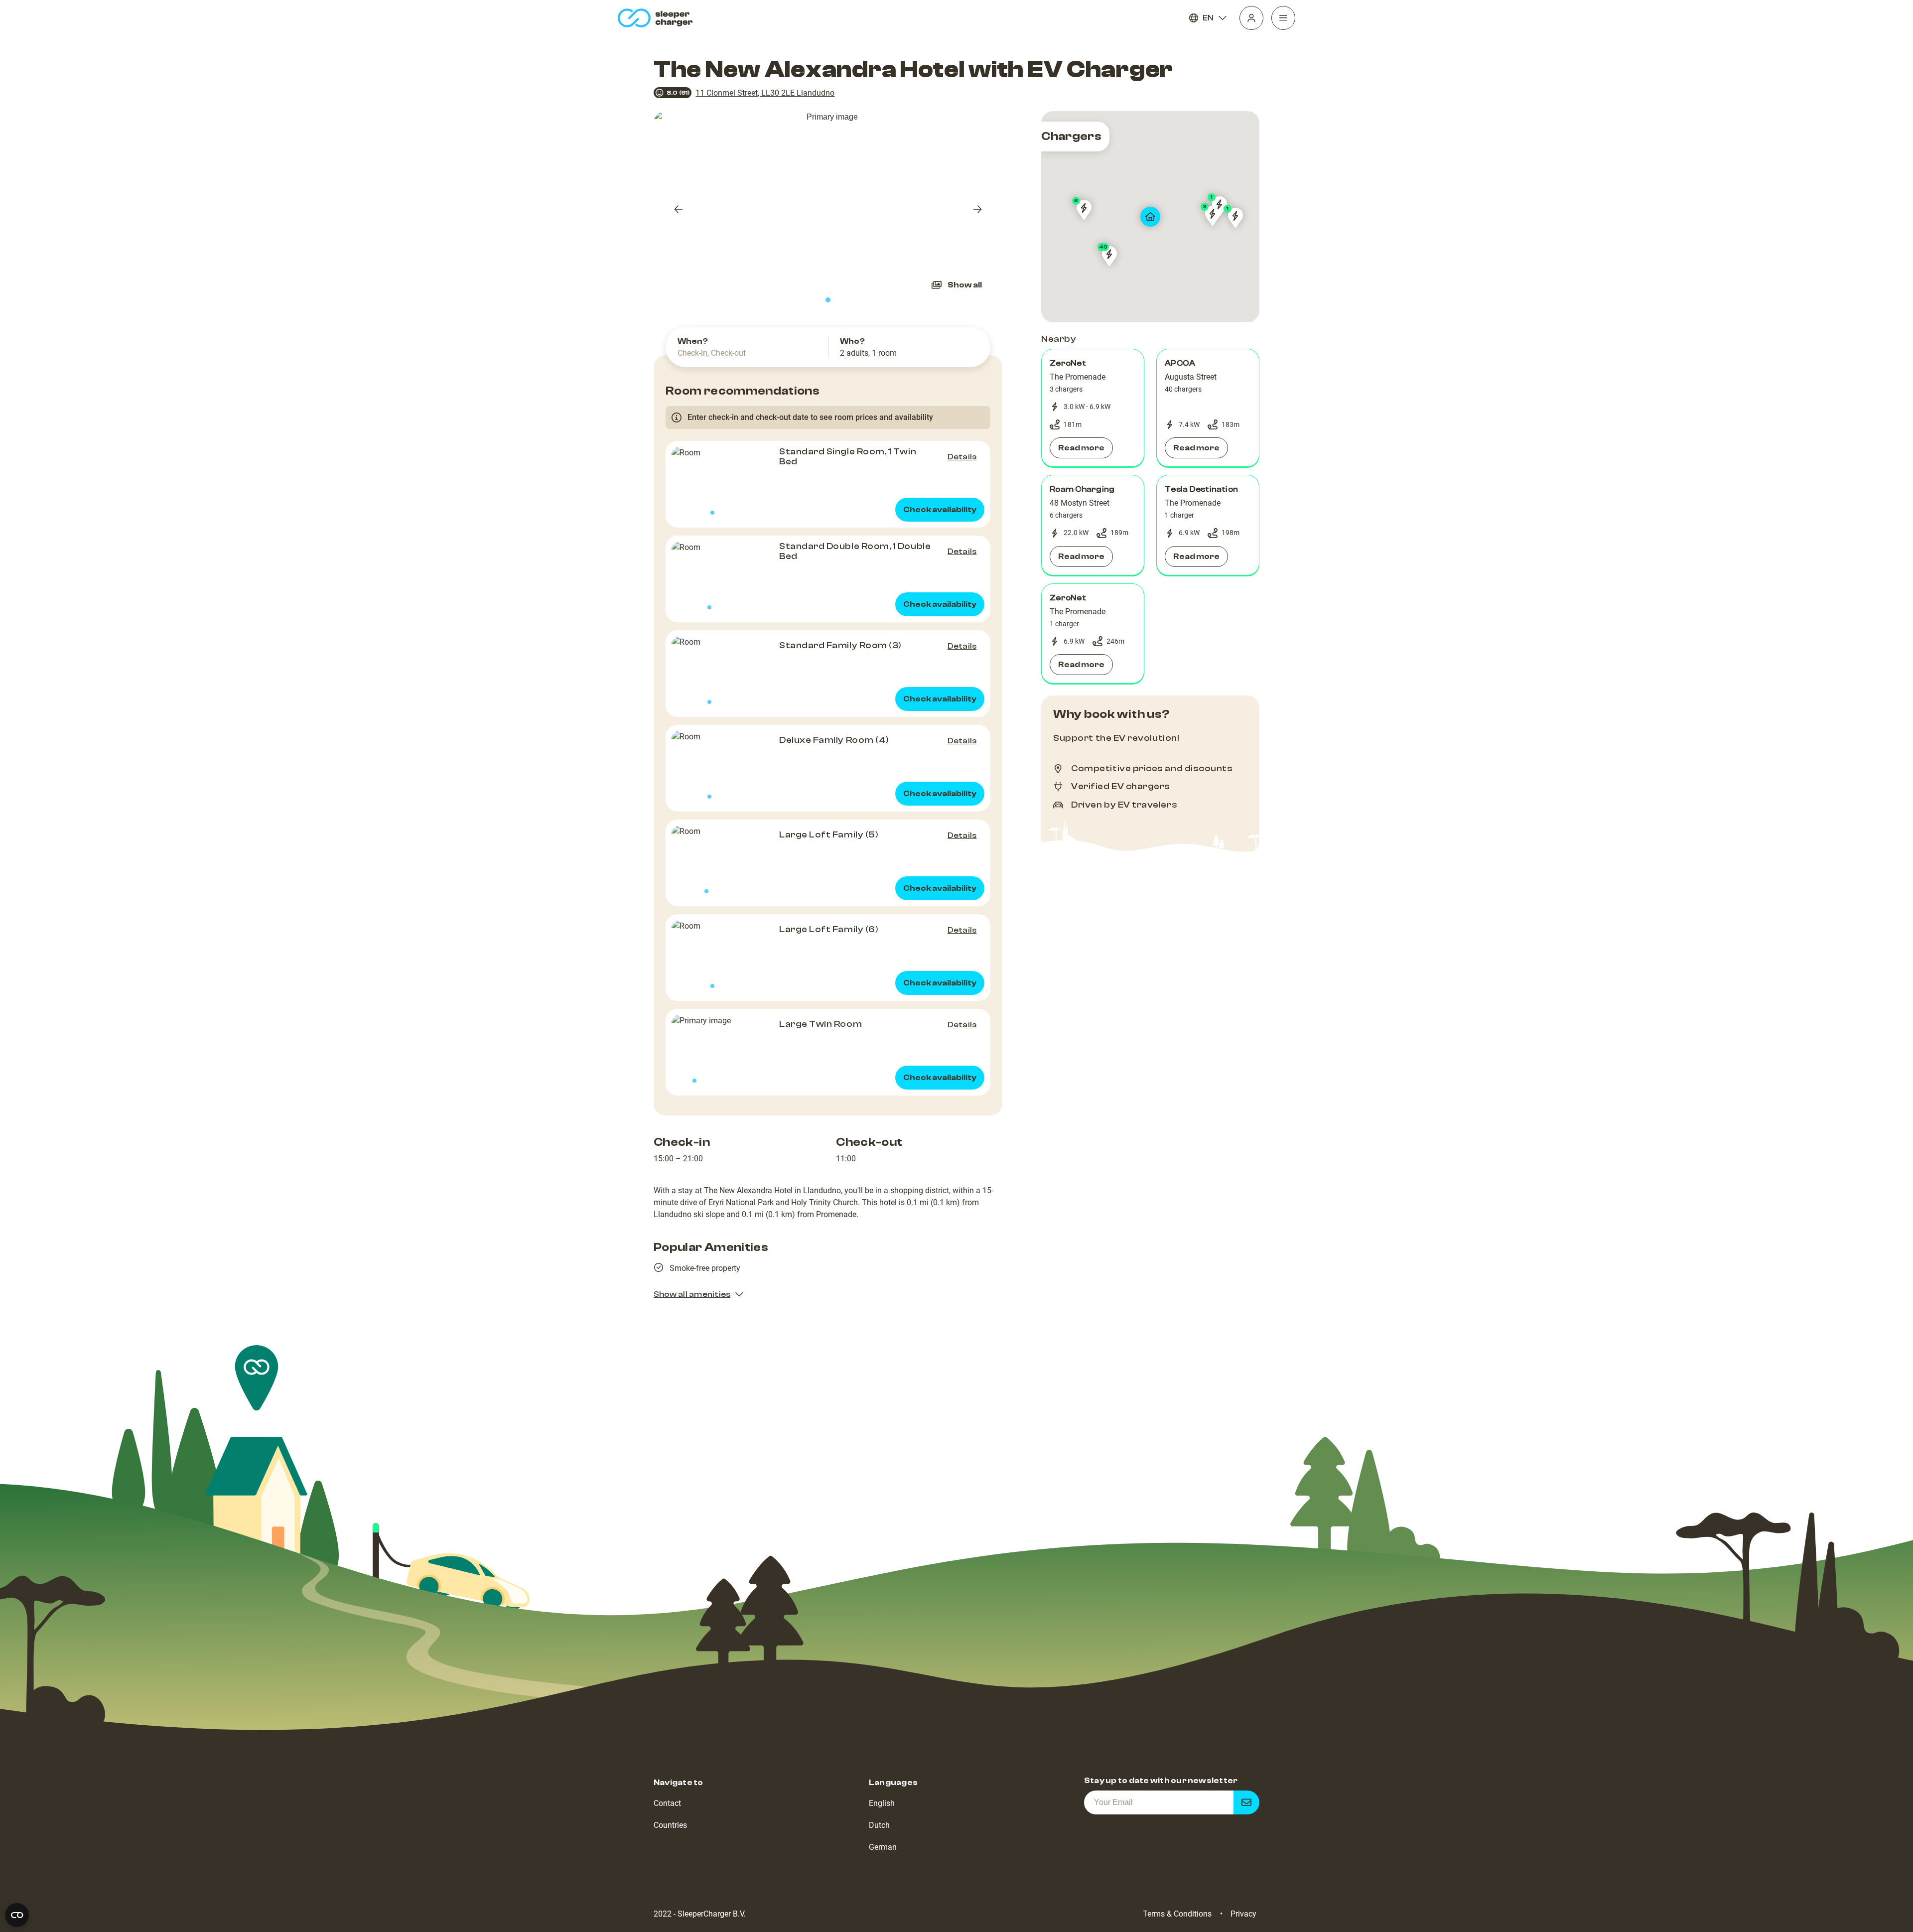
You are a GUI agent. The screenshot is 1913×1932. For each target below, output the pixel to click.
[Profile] (1251, 18)
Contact (667, 1803)
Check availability (940, 510)
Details (962, 457)
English (882, 1803)
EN (1208, 18)
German (883, 1847)
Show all (965, 285)
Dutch (879, 1825)
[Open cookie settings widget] (17, 1915)
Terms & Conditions (1177, 1914)
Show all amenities (692, 1294)
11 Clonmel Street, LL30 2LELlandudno (765, 93)
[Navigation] (1283, 18)
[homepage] (657, 18)
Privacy (1243, 1914)
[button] (1093, 408)
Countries (670, 1825)
